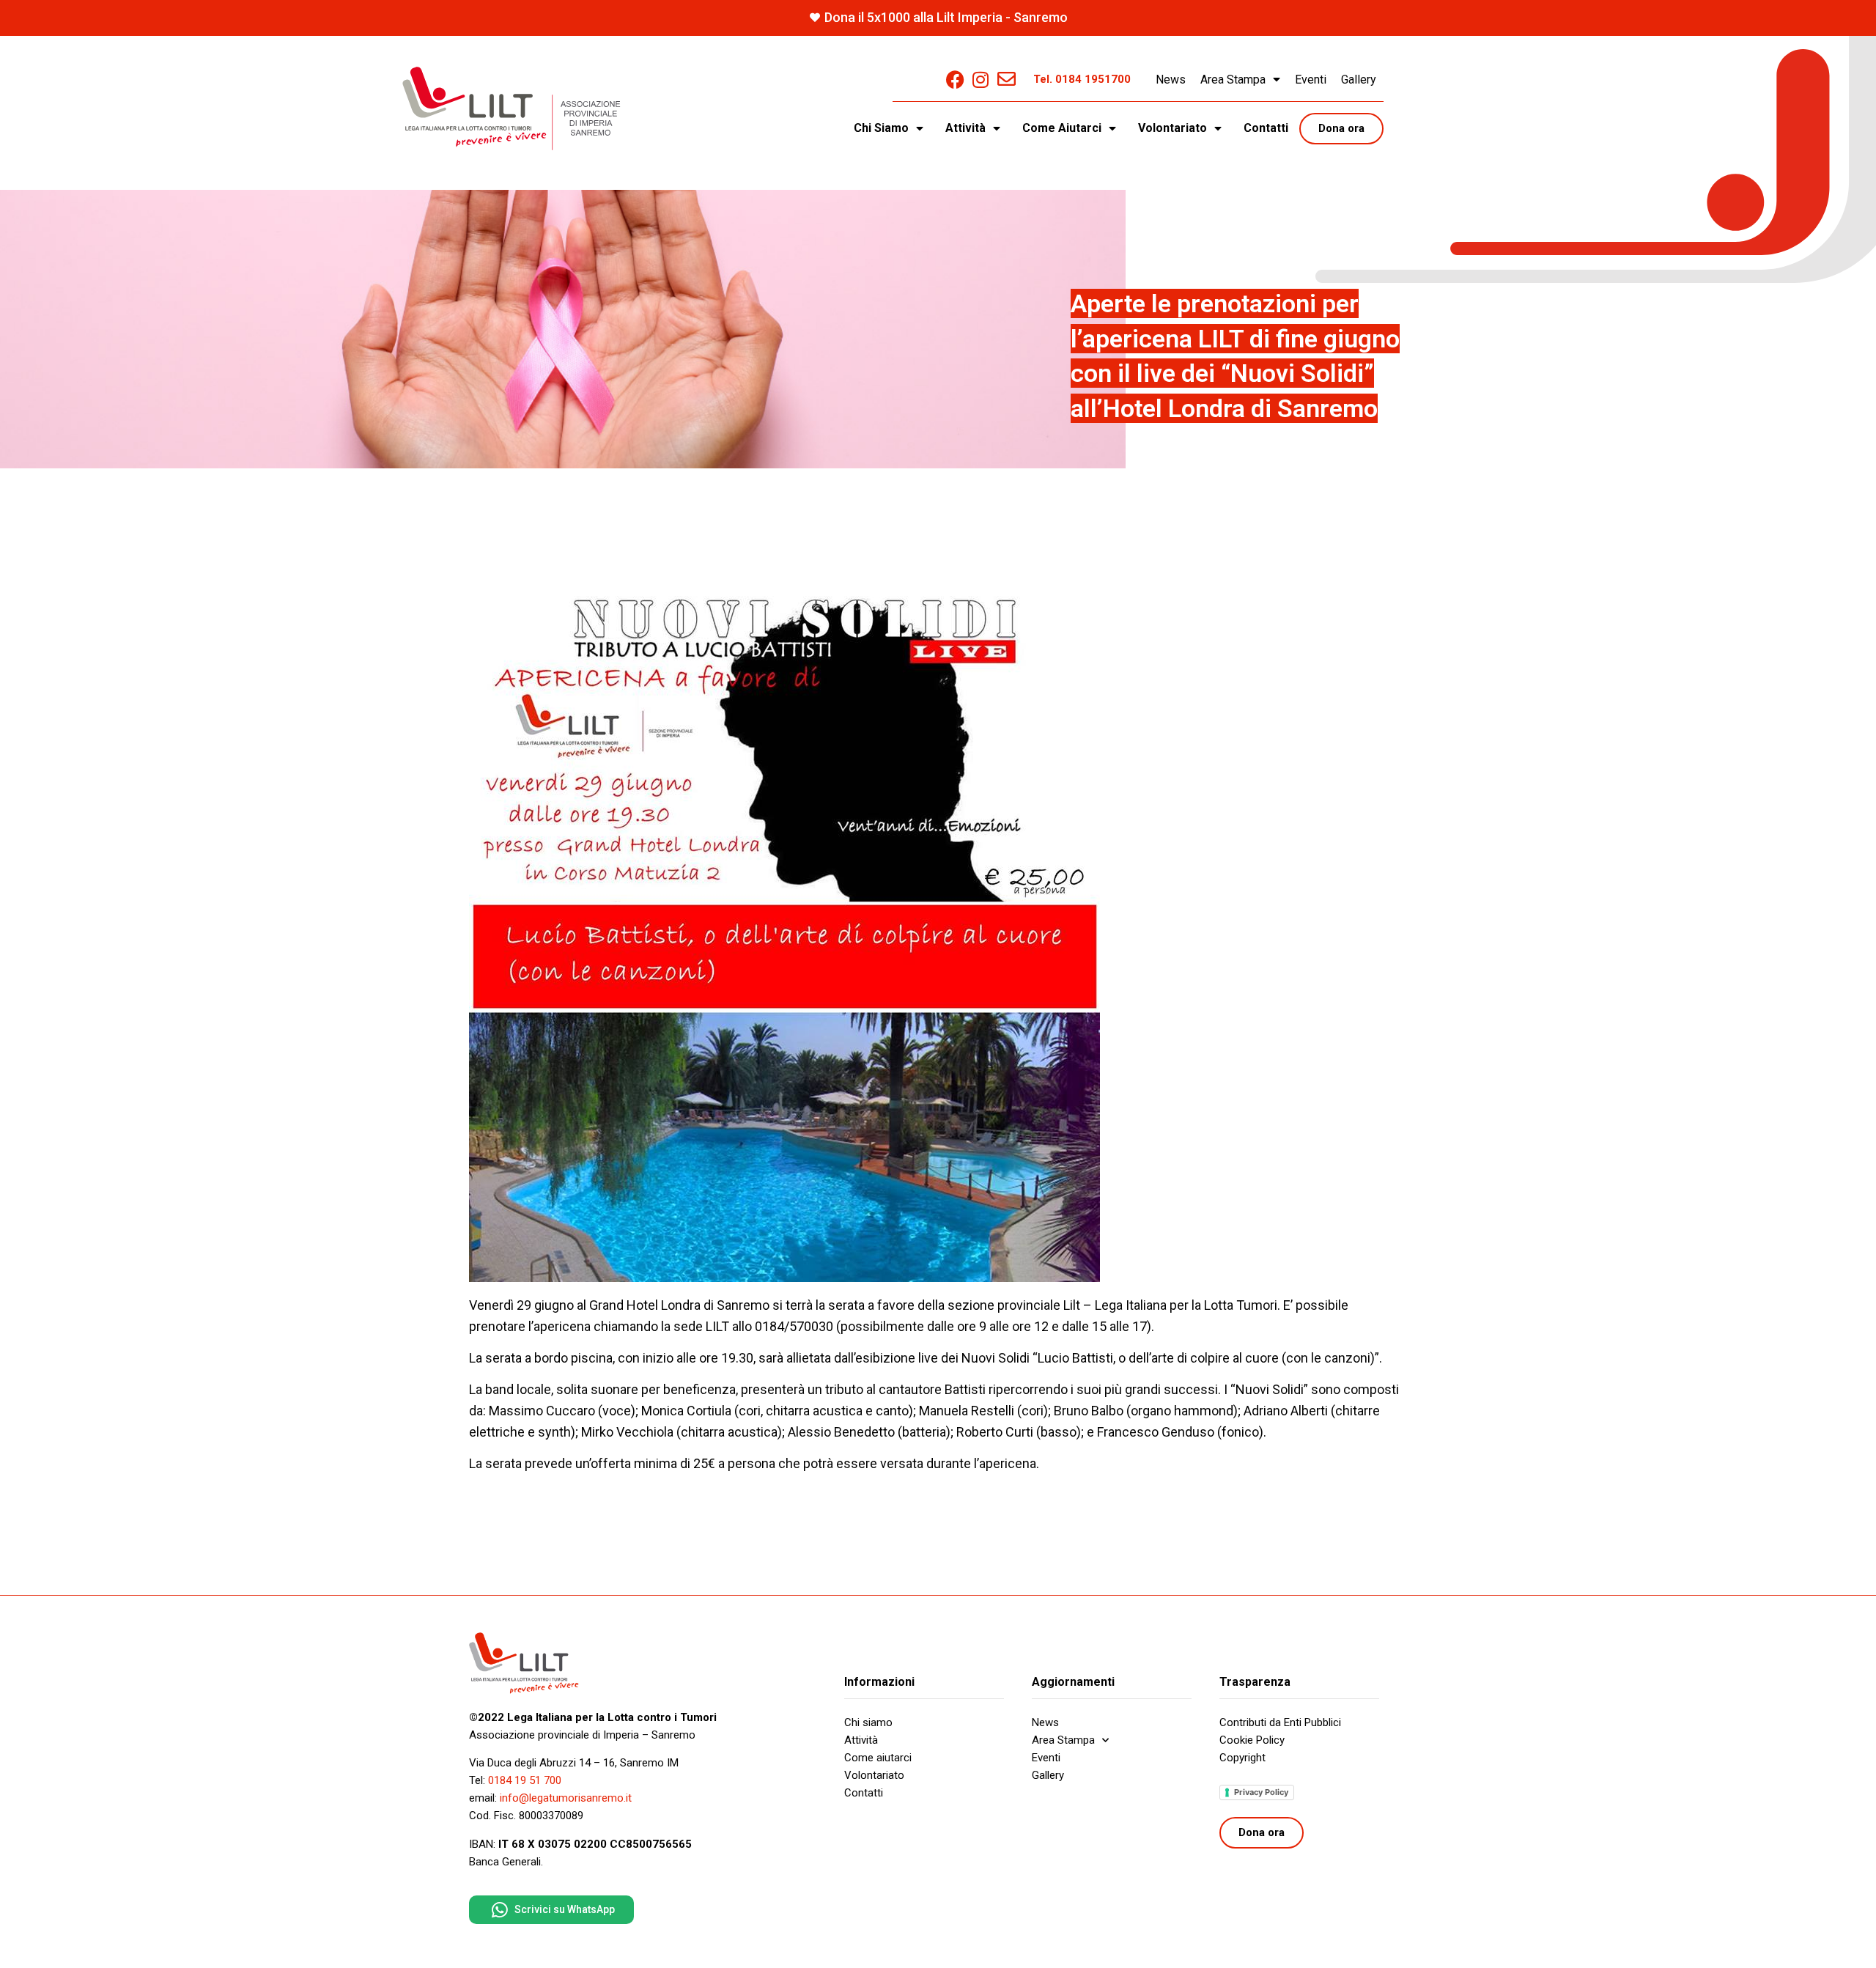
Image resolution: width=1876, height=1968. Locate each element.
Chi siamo (868, 1722)
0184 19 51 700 (525, 1780)
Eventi (1311, 80)
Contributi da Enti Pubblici (1280, 1722)
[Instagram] (981, 80)
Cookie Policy (1252, 1740)
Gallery (1359, 80)
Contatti (1266, 128)
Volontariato (874, 1775)
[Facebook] (955, 80)
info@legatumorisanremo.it (566, 1798)
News (1171, 80)
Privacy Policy (1261, 1792)
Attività (861, 1740)
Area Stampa (1233, 80)
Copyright (1242, 1758)
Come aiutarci (878, 1758)
